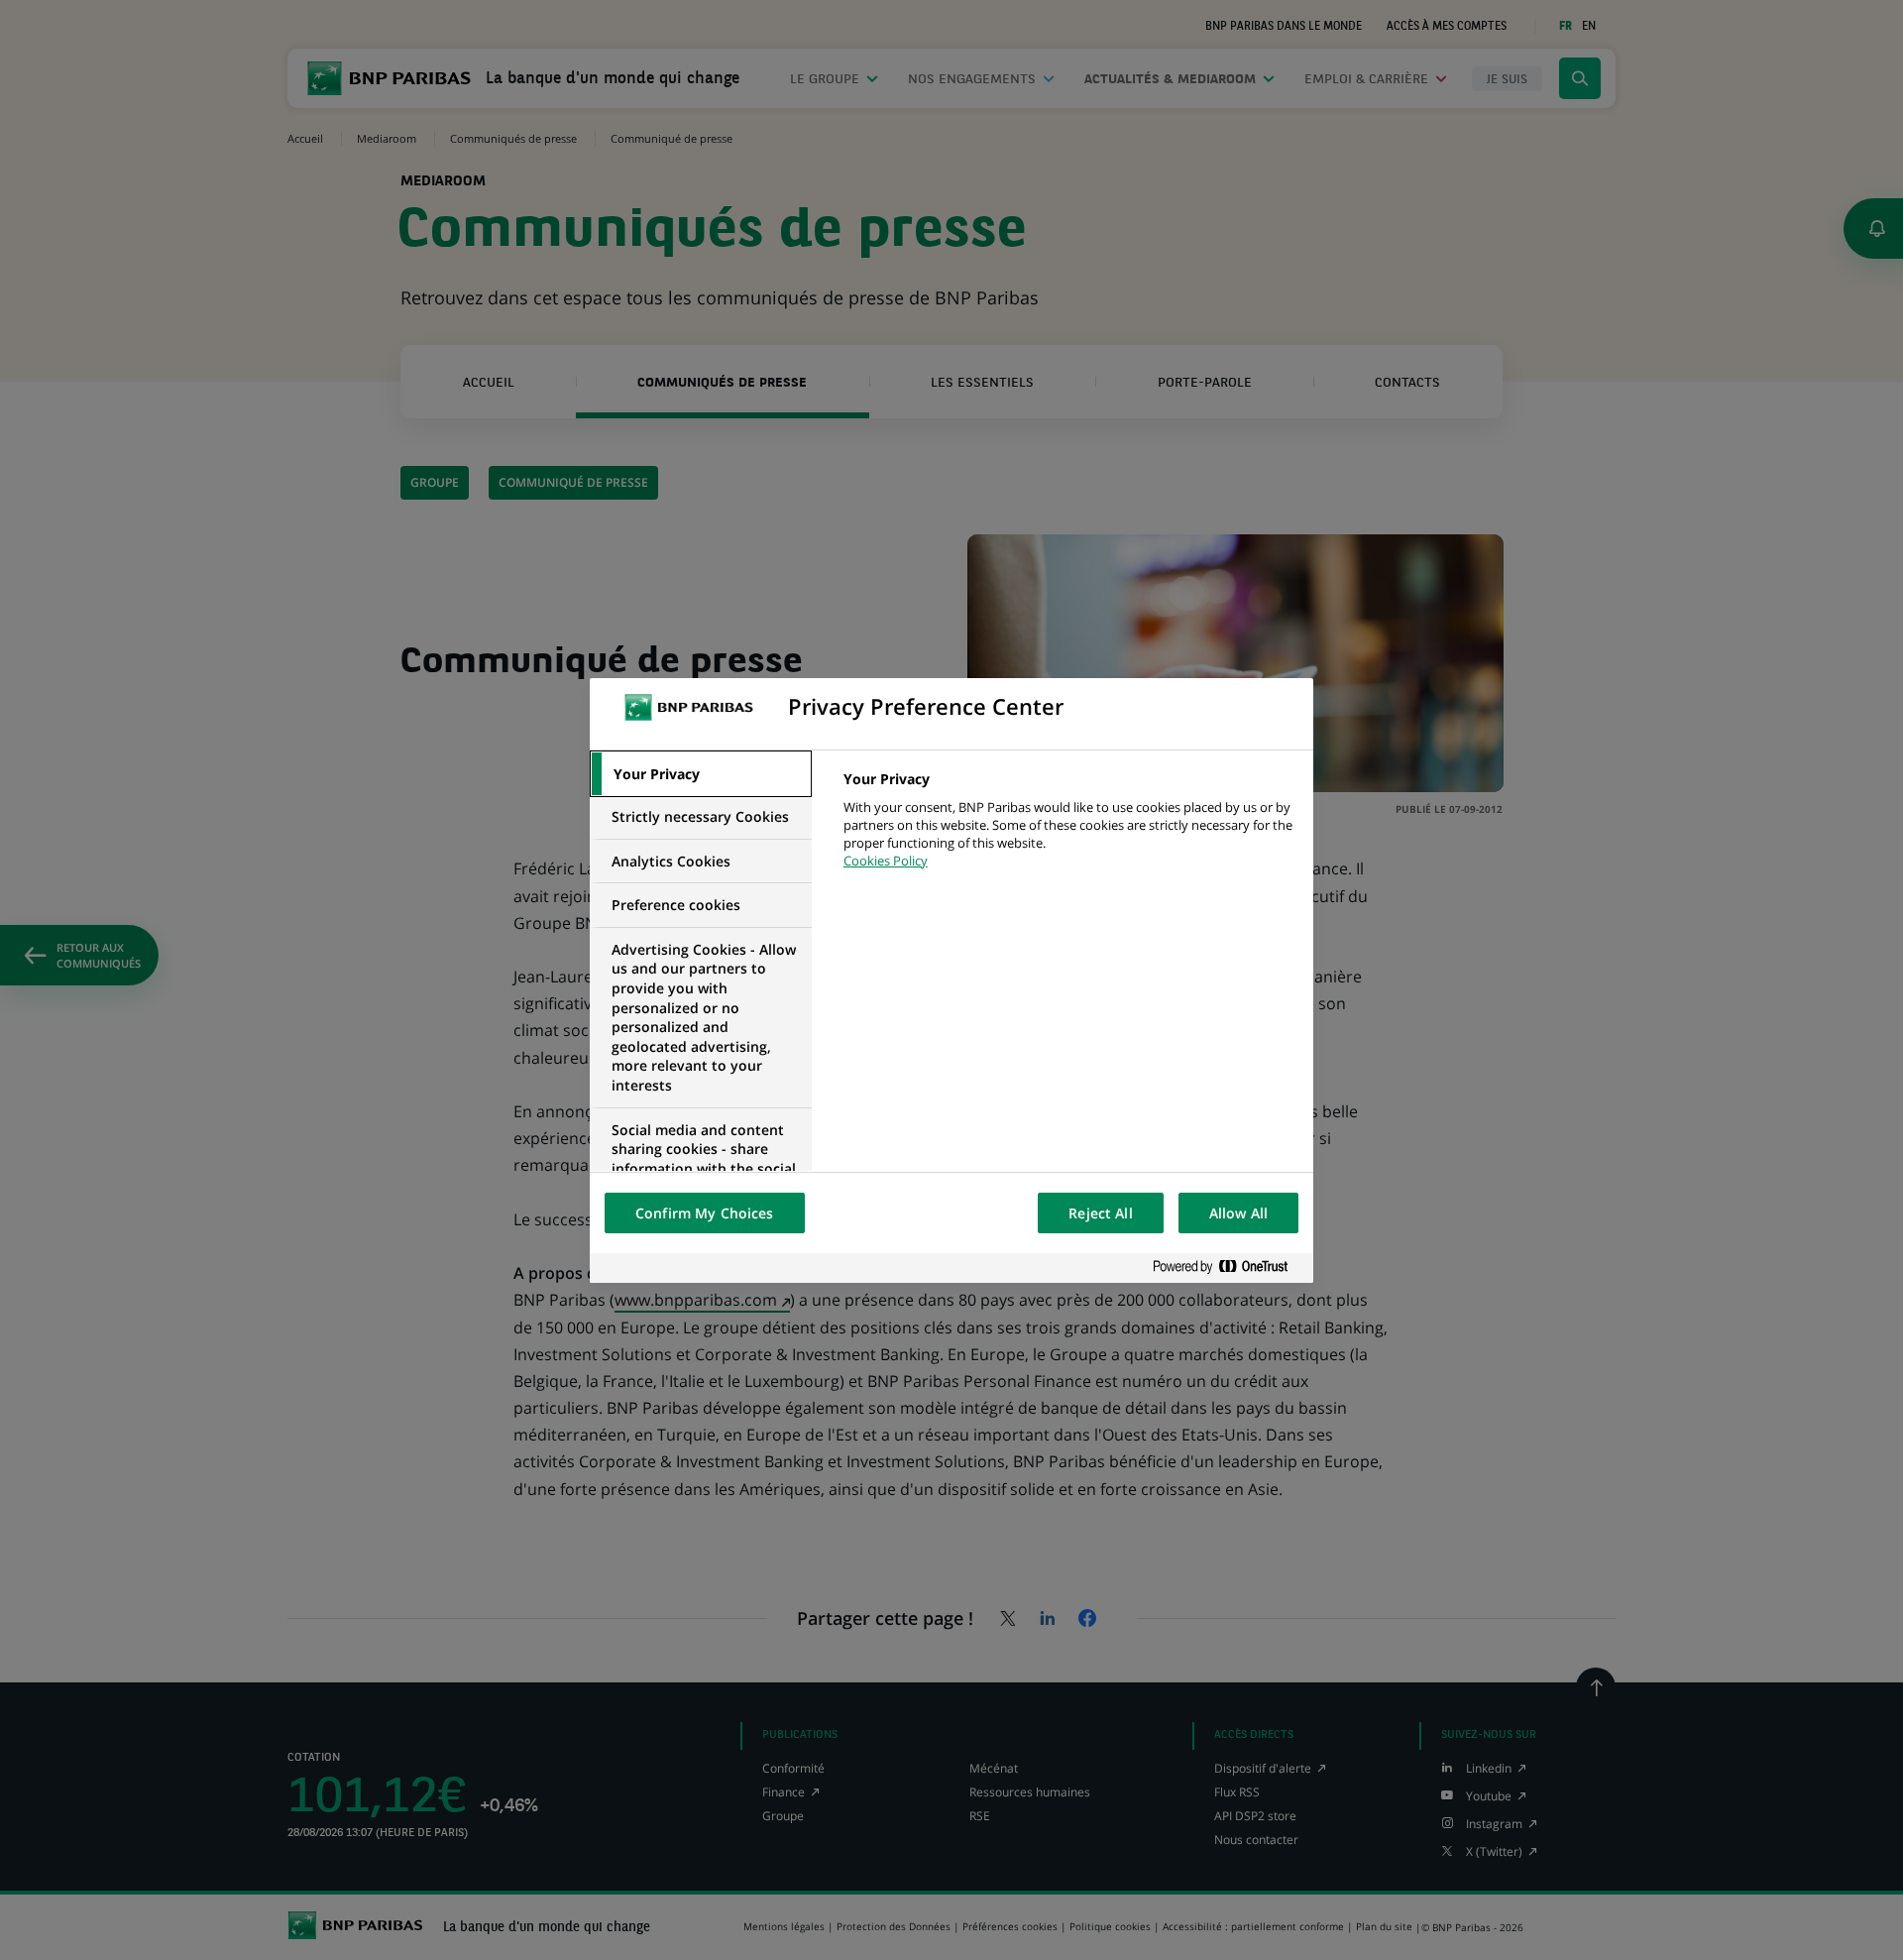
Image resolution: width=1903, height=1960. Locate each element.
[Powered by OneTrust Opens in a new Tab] (1228, 1268)
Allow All (1238, 1213)
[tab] (701, 774)
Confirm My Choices (705, 1213)
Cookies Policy (886, 861)
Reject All (1100, 1213)
